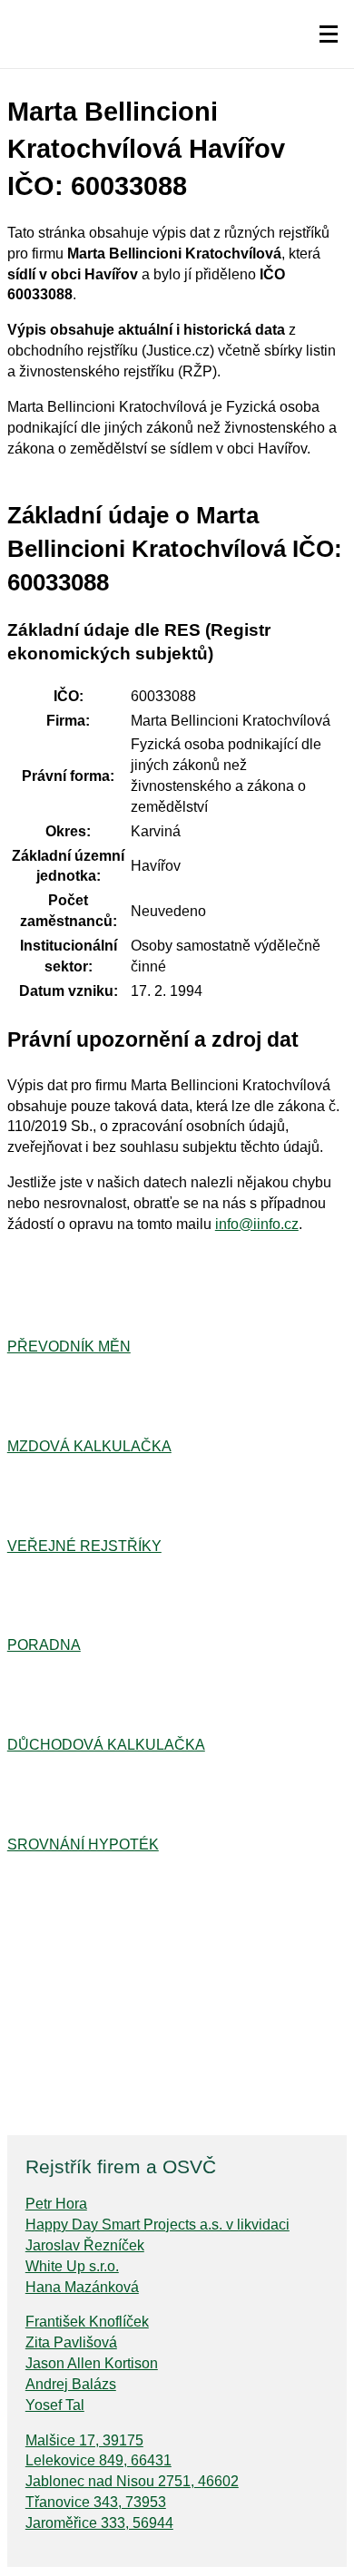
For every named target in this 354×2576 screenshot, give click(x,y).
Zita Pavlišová (71, 2342)
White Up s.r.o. (72, 2266)
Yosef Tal (55, 2405)
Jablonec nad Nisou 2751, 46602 (132, 2481)
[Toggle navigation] (329, 34)
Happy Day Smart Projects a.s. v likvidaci (157, 2225)
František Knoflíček (87, 2322)
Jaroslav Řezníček (85, 2245)
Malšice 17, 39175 (84, 2440)
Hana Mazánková (82, 2287)
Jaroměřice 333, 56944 (99, 2523)
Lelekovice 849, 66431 (98, 2460)
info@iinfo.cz (257, 1224)
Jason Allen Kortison (92, 2363)
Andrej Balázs (71, 2384)
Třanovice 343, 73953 (96, 2502)
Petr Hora (56, 2204)
